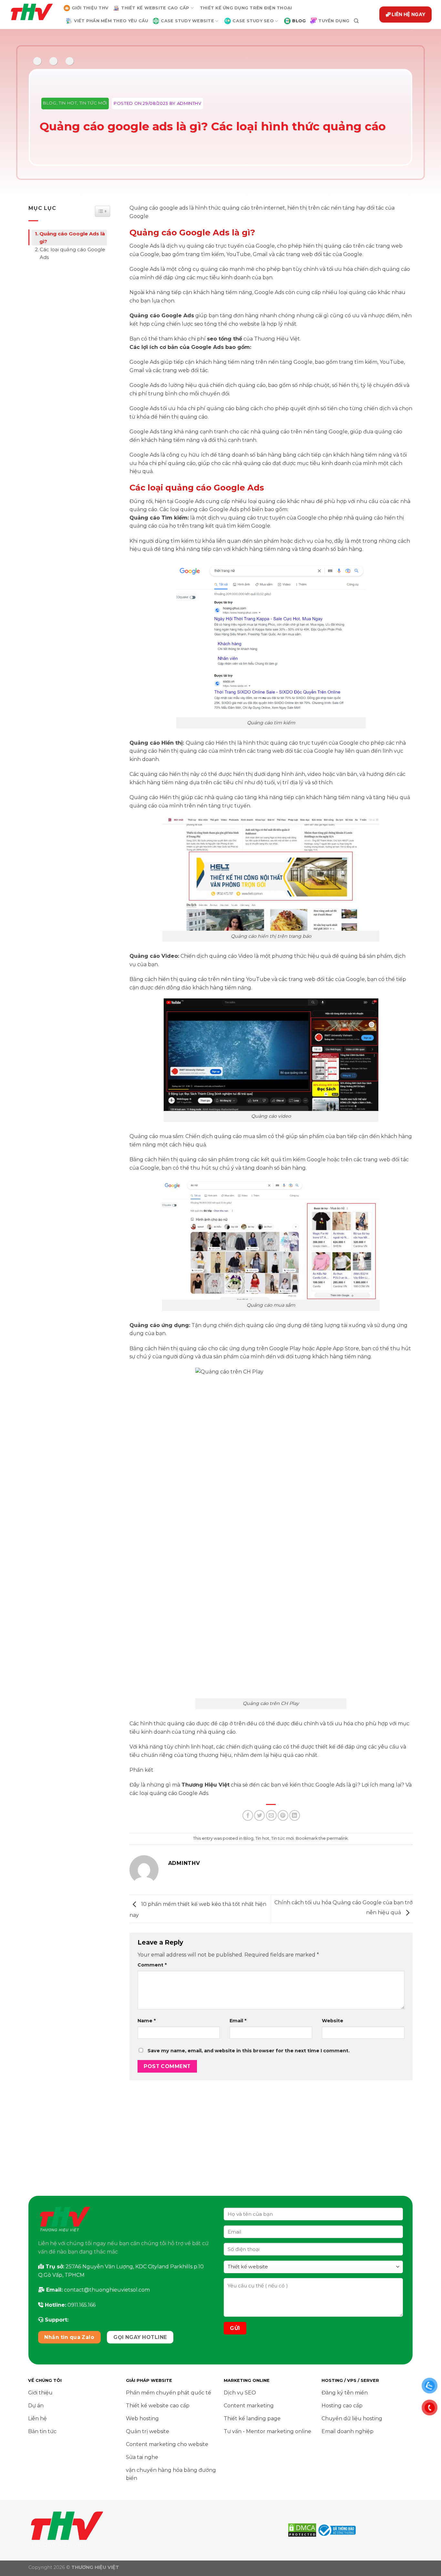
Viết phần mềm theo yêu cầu (111, 21)
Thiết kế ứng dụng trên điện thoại (246, 8)
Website (333, 2021)
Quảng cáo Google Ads (162, 316)
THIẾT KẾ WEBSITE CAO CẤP (155, 8)
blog (299, 21)
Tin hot (68, 103)
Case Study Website (187, 21)
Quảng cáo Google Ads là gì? (72, 238)
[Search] (356, 21)
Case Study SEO (253, 21)
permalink (337, 1838)
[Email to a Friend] (271, 1815)
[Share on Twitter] (259, 1815)
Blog (50, 103)
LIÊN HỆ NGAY (409, 14)
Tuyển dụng (334, 21)
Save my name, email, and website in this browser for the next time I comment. (249, 2051)
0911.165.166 (82, 2305)
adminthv (189, 103)
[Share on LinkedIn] (295, 1815)
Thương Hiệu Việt (205, 1785)
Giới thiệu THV (90, 8)
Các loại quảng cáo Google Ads (72, 253)
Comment (152, 1965)
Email (238, 2021)
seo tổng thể (225, 339)
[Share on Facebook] (248, 1815)
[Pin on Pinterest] (283, 1815)
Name (147, 2021)
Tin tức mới (93, 103)
